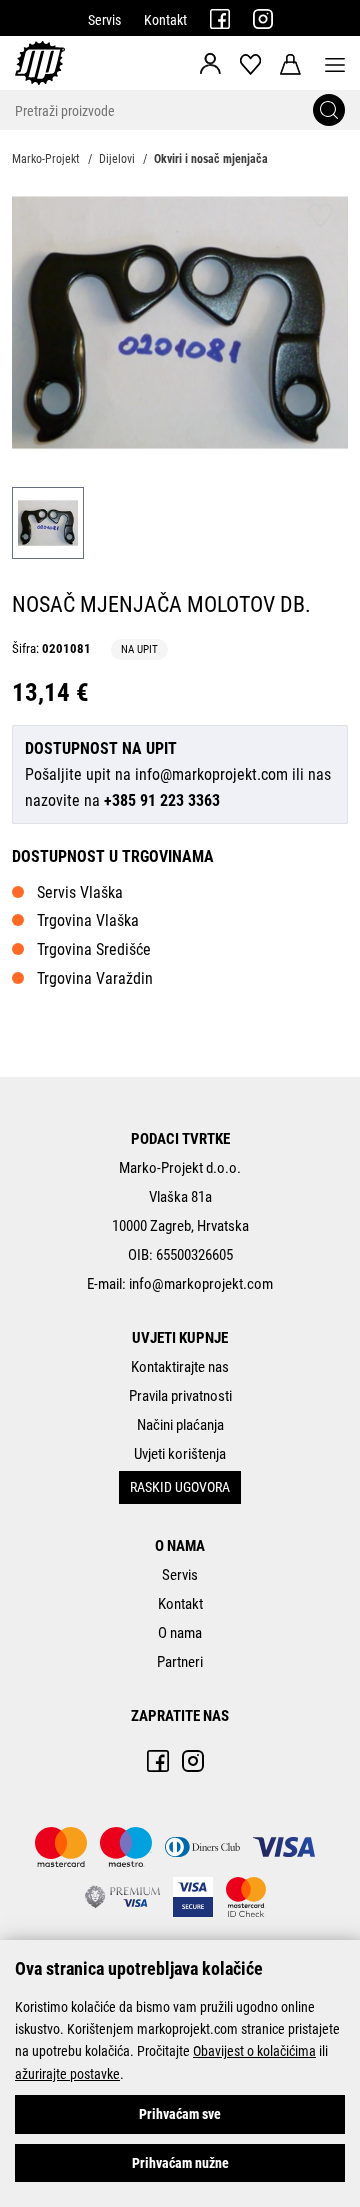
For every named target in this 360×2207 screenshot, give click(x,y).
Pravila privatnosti (180, 1396)
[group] (180, 322)
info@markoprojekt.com (211, 774)
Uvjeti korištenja (180, 1454)
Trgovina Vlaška (88, 920)
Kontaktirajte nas (180, 1367)
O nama (180, 1633)
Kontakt (165, 20)
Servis (104, 20)
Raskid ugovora (180, 1487)
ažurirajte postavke (67, 2074)
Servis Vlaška (80, 892)
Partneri (180, 1662)
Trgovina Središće (94, 949)
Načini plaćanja (180, 1425)
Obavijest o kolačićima (254, 2051)
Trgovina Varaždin (95, 978)
